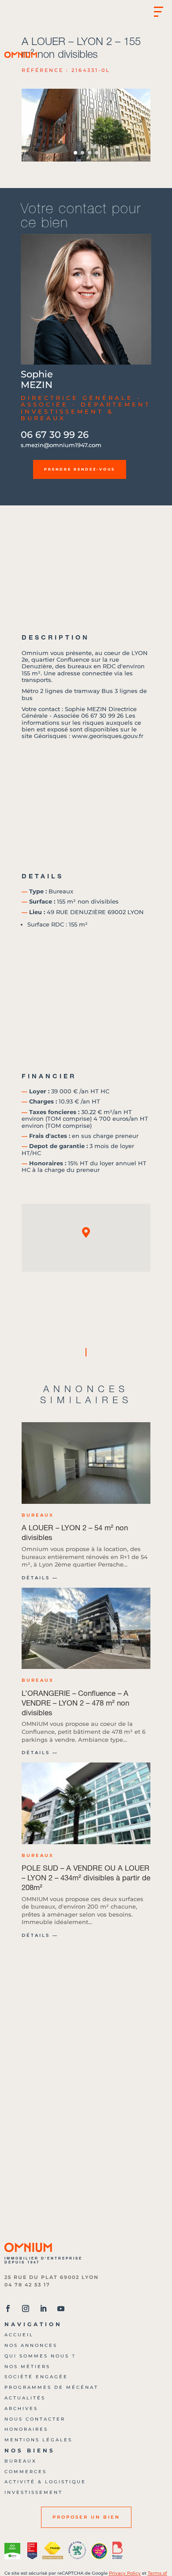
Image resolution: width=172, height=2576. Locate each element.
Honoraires (26, 2429)
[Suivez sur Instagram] (26, 2309)
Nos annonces (31, 2345)
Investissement (34, 2492)
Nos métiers (27, 2367)
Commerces (26, 2472)
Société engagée (36, 2377)
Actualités (25, 2398)
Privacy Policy (125, 2573)
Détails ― (40, 1578)
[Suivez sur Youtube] (61, 2309)
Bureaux (21, 2461)
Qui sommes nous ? (40, 2356)
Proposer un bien (86, 2517)
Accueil (19, 2335)
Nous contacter (35, 2419)
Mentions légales (38, 2440)
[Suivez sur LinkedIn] (43, 2309)
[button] (140, 125)
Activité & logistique (45, 2482)
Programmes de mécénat (51, 2387)
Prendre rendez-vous (80, 469)
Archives (21, 2408)
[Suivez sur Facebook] (8, 2309)
